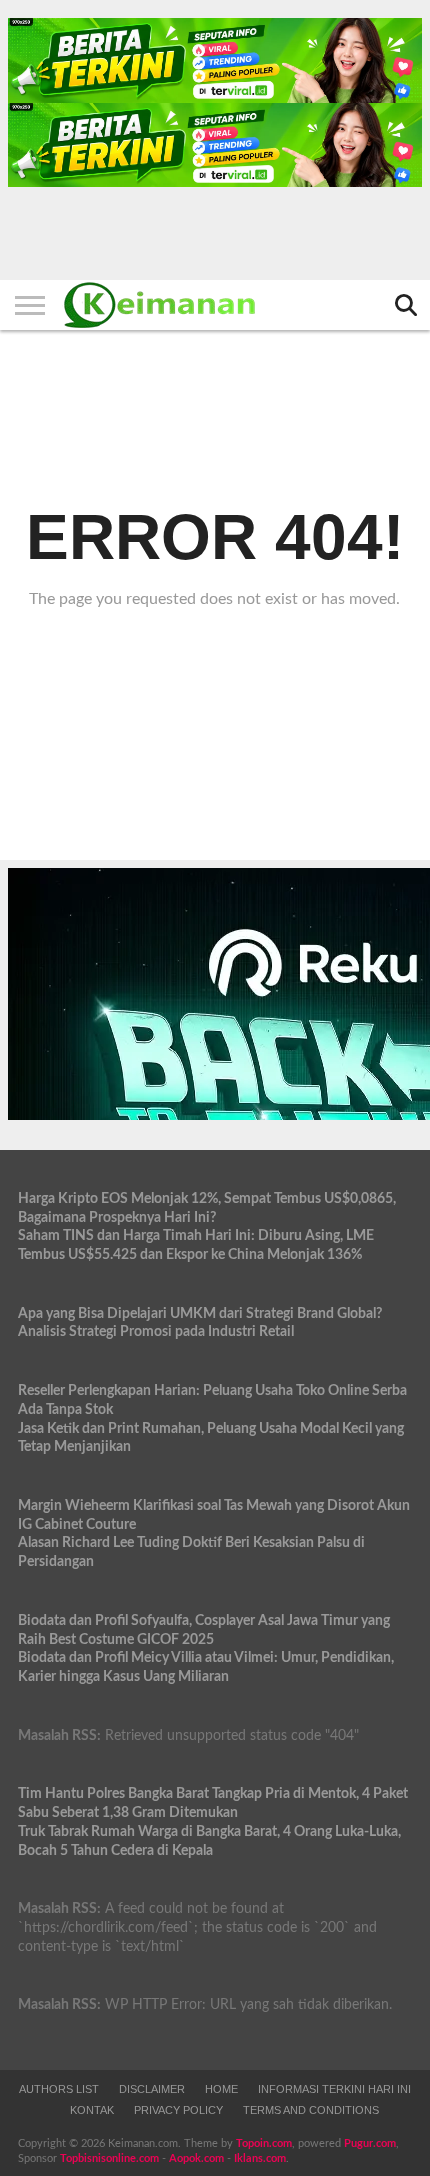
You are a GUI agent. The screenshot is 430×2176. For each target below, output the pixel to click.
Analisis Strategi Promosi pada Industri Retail (156, 1331)
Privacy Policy (178, 2110)
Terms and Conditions (311, 2110)
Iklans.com (260, 2158)
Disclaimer (152, 2089)
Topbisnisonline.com (109, 2158)
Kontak (92, 2110)
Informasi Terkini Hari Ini (334, 2089)
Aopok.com (196, 2158)
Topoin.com (264, 2143)
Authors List (59, 2089)
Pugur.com (370, 2143)
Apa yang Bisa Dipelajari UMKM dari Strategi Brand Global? (200, 1313)
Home (221, 2089)
